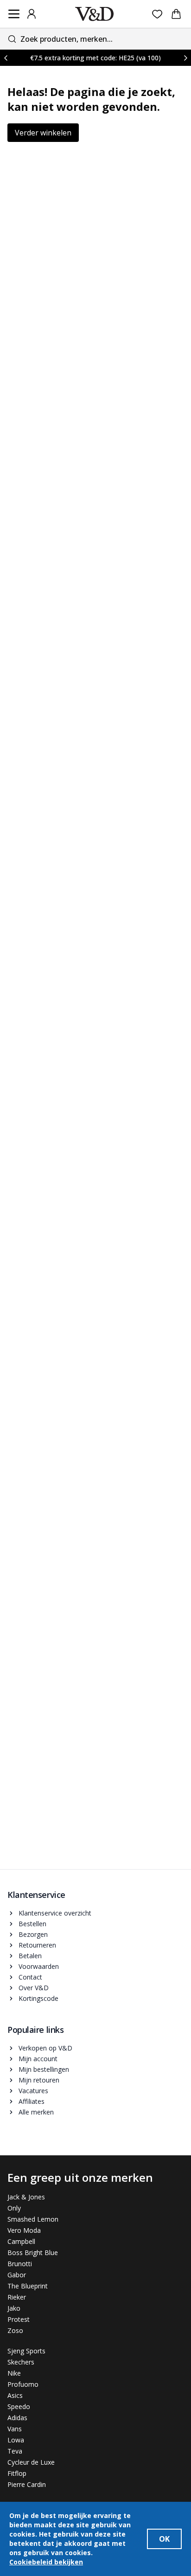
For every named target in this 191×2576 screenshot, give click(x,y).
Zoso (15, 2330)
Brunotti (20, 2264)
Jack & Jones (26, 2197)
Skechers (21, 2362)
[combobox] (95, 39)
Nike (14, 2373)
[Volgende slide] (185, 58)
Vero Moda (24, 2230)
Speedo (19, 2406)
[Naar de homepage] (95, 14)
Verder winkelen (43, 133)
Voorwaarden (39, 1966)
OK (164, 2539)
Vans (15, 2429)
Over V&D (34, 1988)
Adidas (17, 2418)
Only (14, 2208)
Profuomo (23, 2384)
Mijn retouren (39, 2080)
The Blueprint (28, 2286)
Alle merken (36, 2112)
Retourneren (37, 1945)
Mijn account (38, 2059)
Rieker (17, 2297)
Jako (14, 2308)
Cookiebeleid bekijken (46, 2562)
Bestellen (32, 1924)
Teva (15, 2451)
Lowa (16, 2440)
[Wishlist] (157, 14)
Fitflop (17, 2473)
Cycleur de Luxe (31, 2462)
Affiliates (32, 2101)
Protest (19, 2319)
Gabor (17, 2275)
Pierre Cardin (27, 2484)
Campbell (21, 2241)
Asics (15, 2395)
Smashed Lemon (33, 2219)
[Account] (32, 14)
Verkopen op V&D (45, 2048)
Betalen (30, 1956)
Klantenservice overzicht (55, 1913)
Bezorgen (33, 1934)
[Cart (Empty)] (176, 14)
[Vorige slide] (6, 58)
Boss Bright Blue (33, 2252)
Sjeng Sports (26, 2351)
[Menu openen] (14, 14)
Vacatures (33, 2091)
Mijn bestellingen (44, 2069)
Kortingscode (38, 1998)
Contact (30, 1977)
